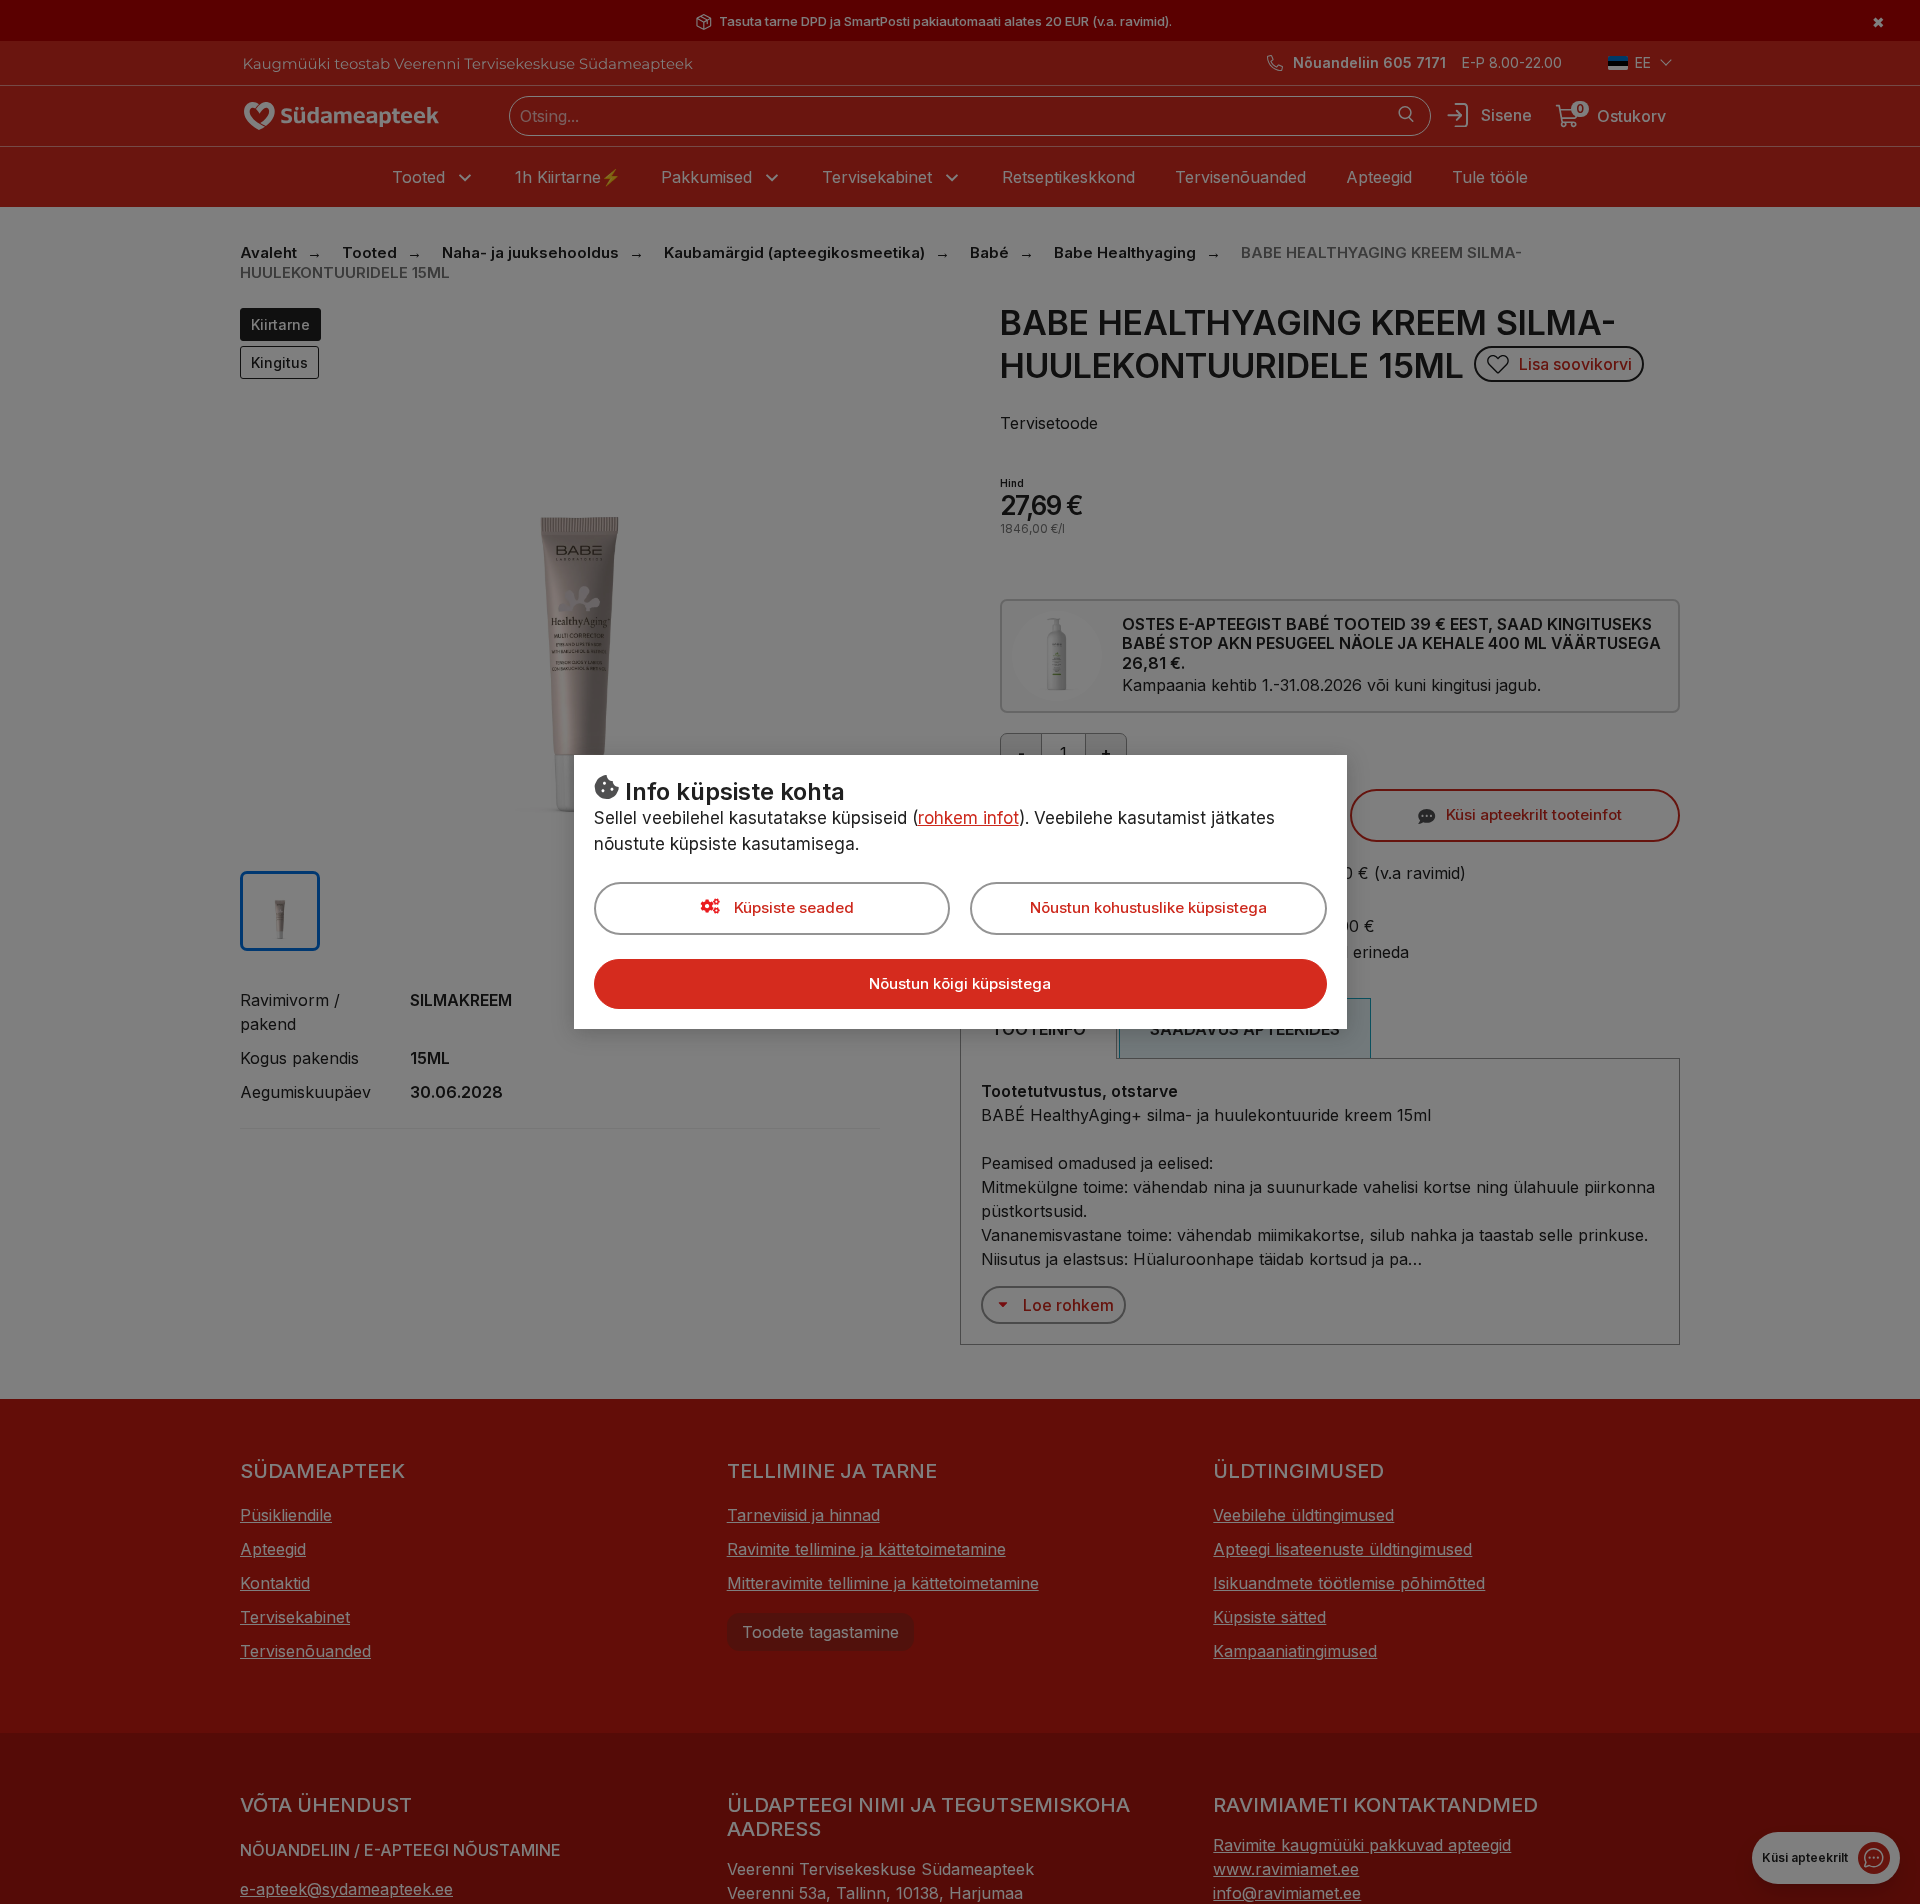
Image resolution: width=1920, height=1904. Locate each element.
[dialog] (960, 952)
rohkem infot (968, 818)
